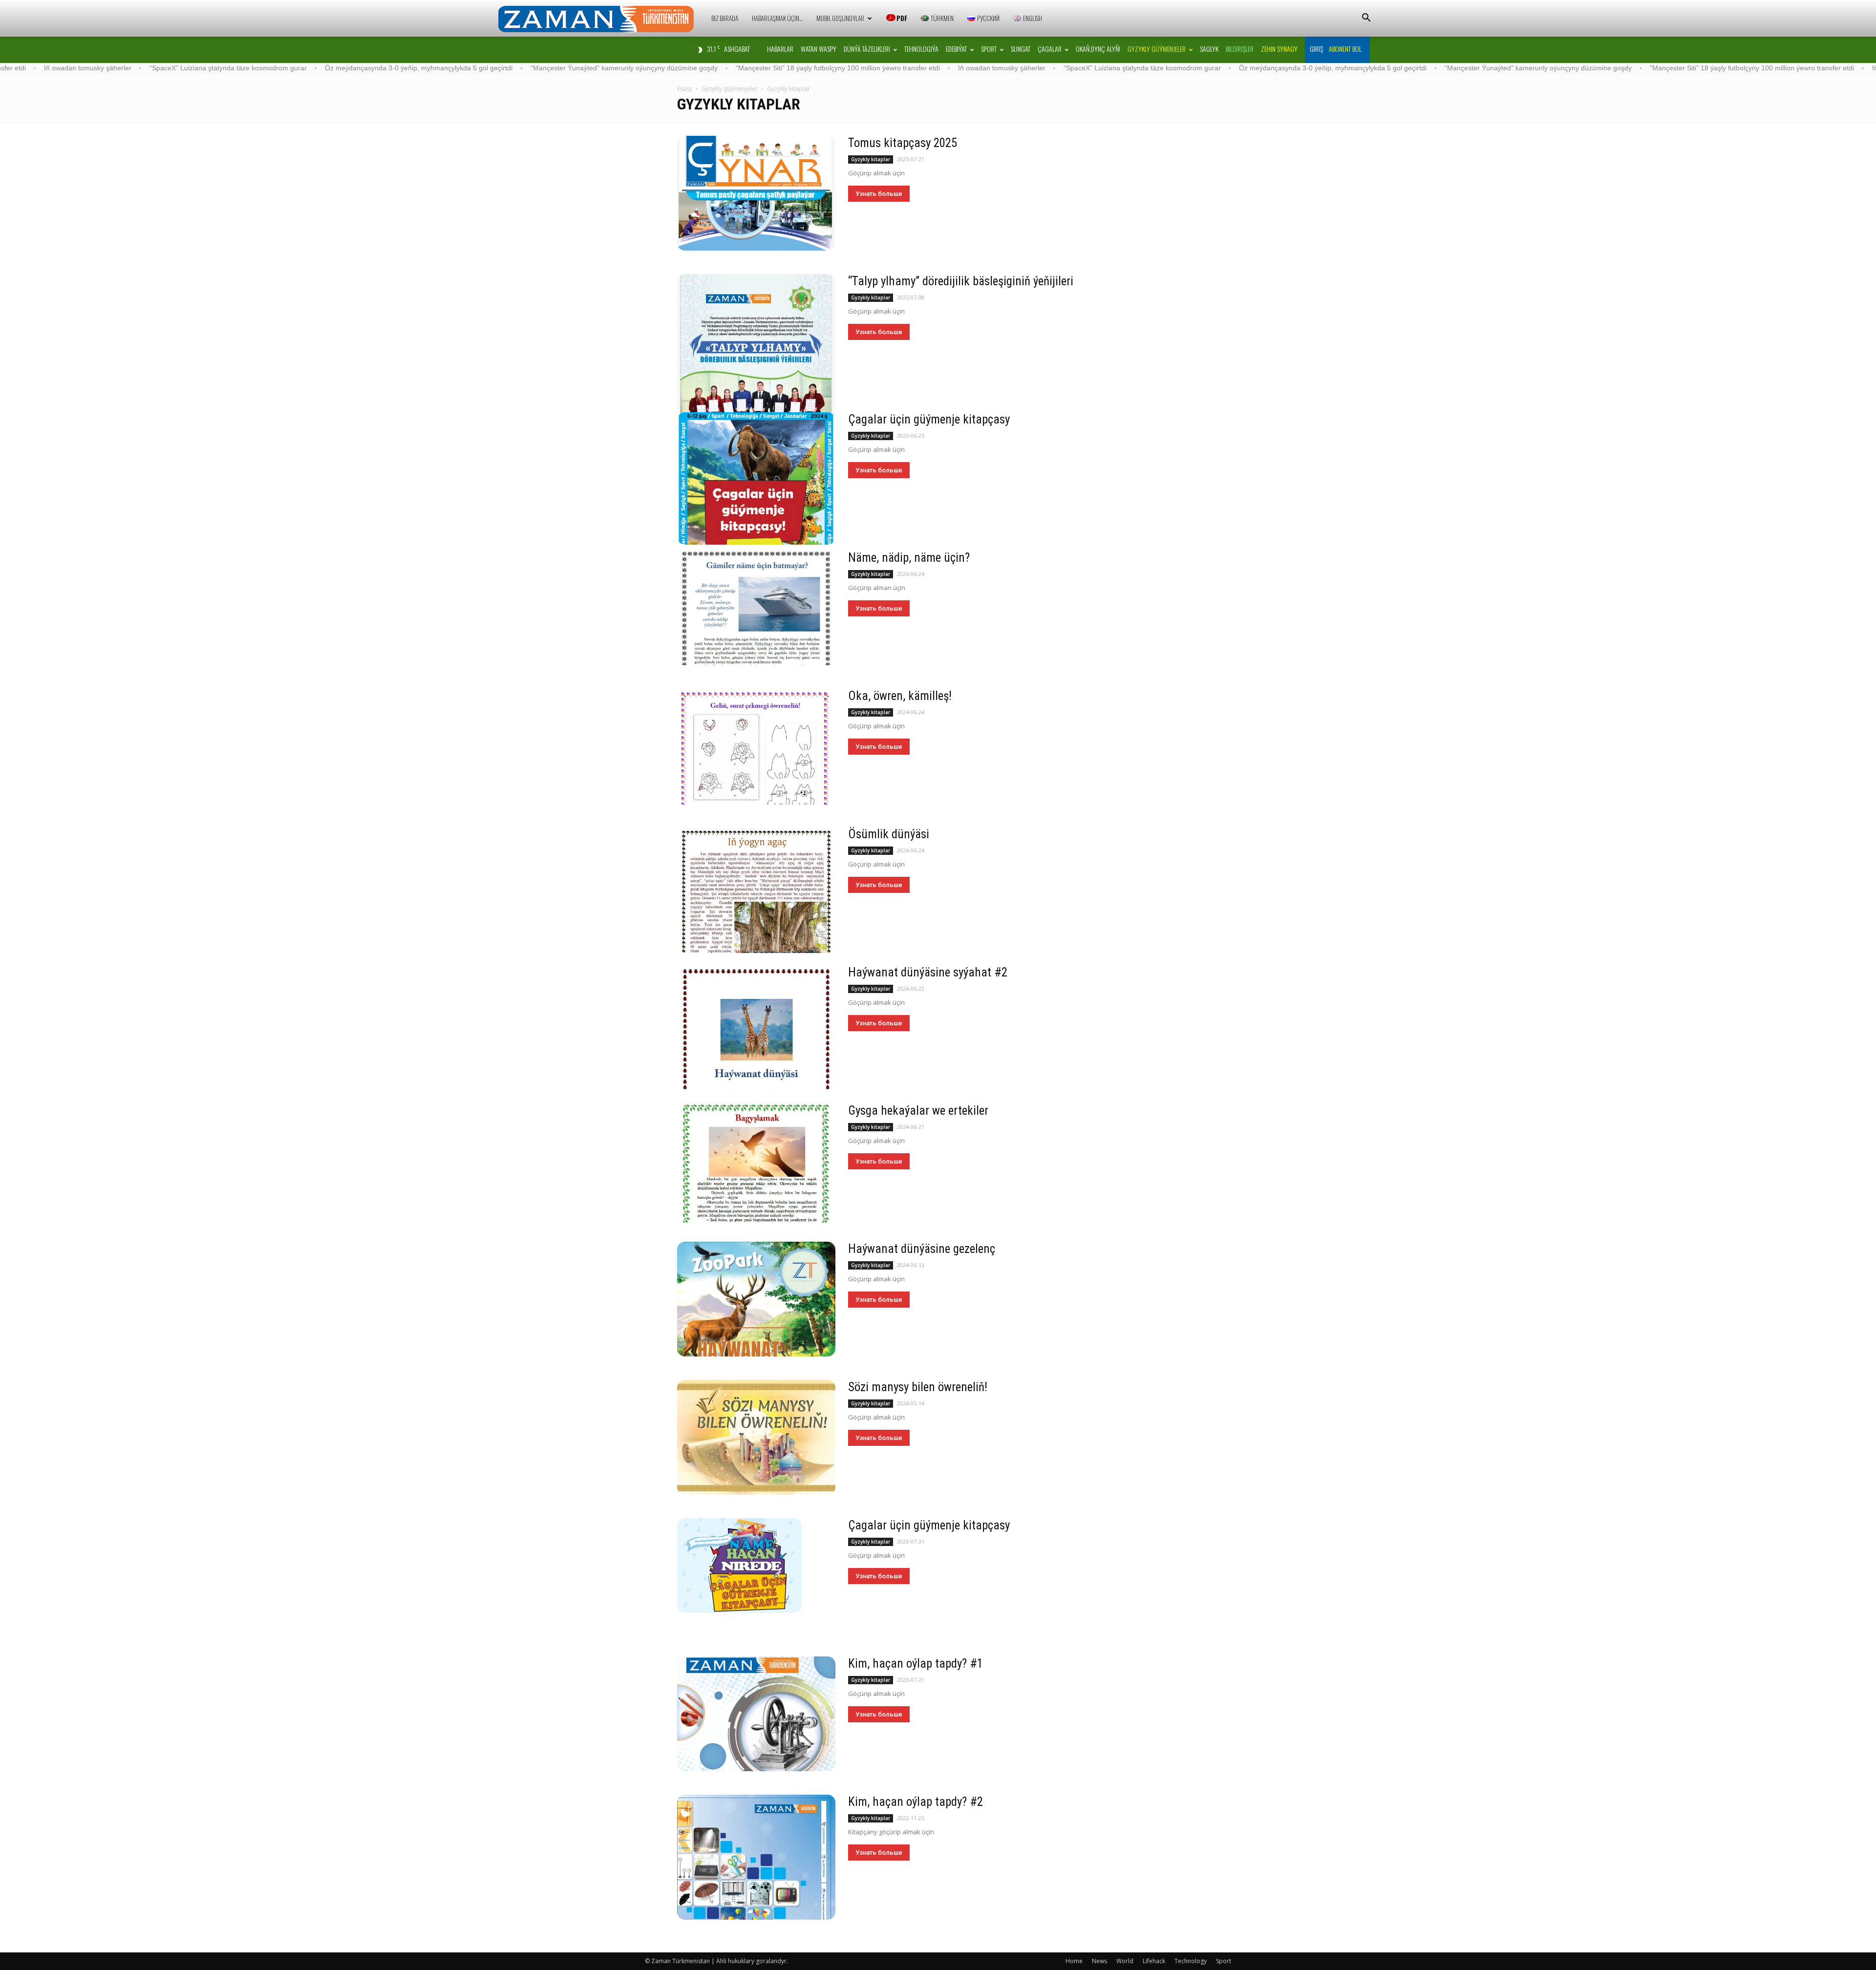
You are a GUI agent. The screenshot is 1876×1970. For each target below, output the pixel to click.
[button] (1366, 19)
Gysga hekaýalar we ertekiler (918, 1111)
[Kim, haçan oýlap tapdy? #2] (756, 1857)
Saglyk (1209, 49)
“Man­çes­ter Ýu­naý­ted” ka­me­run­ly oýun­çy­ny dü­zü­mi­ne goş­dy (450, 68)
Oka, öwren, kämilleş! (900, 696)
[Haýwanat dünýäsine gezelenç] (756, 1299)
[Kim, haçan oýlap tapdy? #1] (756, 1714)
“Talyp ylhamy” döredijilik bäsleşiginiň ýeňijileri (961, 281)
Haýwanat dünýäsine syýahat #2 (928, 972)
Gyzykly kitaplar (871, 159)
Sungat (1021, 49)
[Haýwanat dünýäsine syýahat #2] (756, 1028)
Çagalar (1050, 49)
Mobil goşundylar (840, 18)
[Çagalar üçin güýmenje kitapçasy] (756, 478)
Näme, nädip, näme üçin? (909, 558)
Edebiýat (956, 49)
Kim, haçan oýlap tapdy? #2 (916, 1802)
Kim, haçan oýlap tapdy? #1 (916, 1663)
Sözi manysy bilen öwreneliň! (918, 1387)
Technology (1191, 1961)
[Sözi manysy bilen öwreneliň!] (756, 1437)
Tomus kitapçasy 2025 (903, 143)
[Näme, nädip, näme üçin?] (756, 608)
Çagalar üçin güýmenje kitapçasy (929, 419)
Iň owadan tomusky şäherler (828, 68)
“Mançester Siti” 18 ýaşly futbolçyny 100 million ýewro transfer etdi (664, 68)
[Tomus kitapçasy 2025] (756, 193)
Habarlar (780, 49)
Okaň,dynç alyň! (1098, 49)
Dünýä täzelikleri (867, 49)
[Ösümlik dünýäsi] (756, 890)
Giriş (1316, 49)
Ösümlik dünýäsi (889, 834)
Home (1074, 1961)
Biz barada (725, 18)
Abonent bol (1345, 49)
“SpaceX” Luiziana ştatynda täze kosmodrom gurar (968, 68)
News (1099, 1961)
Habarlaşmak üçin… (777, 18)
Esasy (685, 89)
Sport (989, 49)
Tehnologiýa (921, 49)
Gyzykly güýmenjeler (1157, 49)
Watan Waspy (819, 49)
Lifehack (1154, 1961)
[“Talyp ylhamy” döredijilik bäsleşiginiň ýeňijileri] (756, 352)
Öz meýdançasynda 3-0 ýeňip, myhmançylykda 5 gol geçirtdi (245, 68)
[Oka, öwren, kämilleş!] (756, 747)
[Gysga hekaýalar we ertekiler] (756, 1163)
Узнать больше (879, 194)
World (1125, 1961)
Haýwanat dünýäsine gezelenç (922, 1249)
